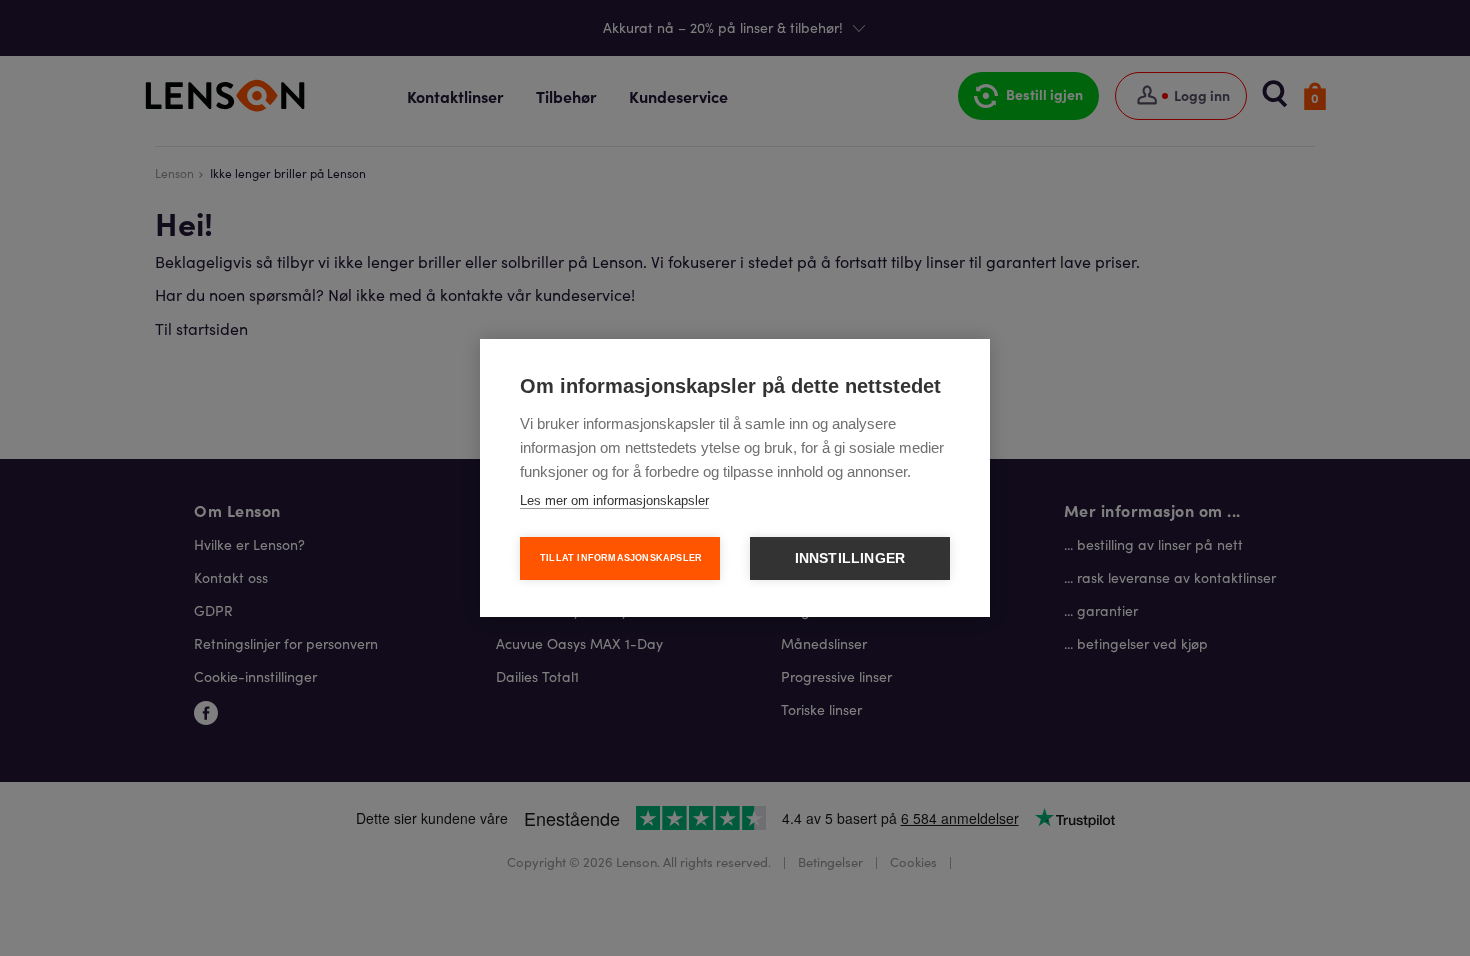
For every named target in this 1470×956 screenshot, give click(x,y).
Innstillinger (850, 558)
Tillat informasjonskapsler (621, 558)
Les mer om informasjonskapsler (614, 500)
